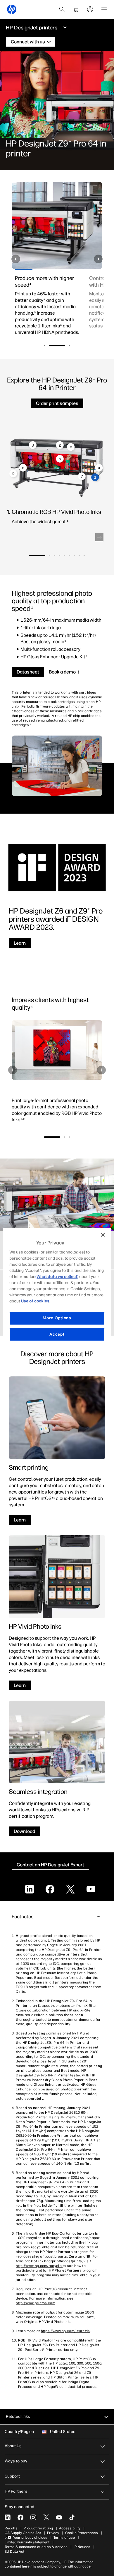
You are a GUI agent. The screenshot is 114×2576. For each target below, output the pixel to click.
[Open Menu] (104, 9)
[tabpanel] (48, 309)
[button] (16, 259)
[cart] (76, 9)
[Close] (103, 1235)
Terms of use (64, 2538)
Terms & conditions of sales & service (36, 2547)
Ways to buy (16, 2461)
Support (12, 2476)
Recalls (11, 2528)
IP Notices (82, 2547)
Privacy (53, 2533)
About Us (13, 2446)
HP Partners (16, 2491)
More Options (57, 1318)
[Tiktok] (72, 2517)
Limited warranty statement (27, 2542)
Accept (57, 1334)
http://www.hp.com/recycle (39, 2266)
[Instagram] (33, 2517)
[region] (57, 1288)
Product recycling (38, 2528)
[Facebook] (20, 2517)
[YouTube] (59, 2517)
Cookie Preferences (82, 2533)
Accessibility (70, 2528)
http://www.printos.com (36, 2303)
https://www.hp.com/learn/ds (65, 2331)
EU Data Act (14, 2552)
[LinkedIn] (8, 2517)
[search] (62, 9)
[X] (46, 2517)
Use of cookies (35, 1301)
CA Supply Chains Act (23, 2533)
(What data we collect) (57, 1277)
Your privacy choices (30, 2538)
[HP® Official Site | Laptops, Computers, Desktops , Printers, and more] (12, 9)
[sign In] (90, 9)
